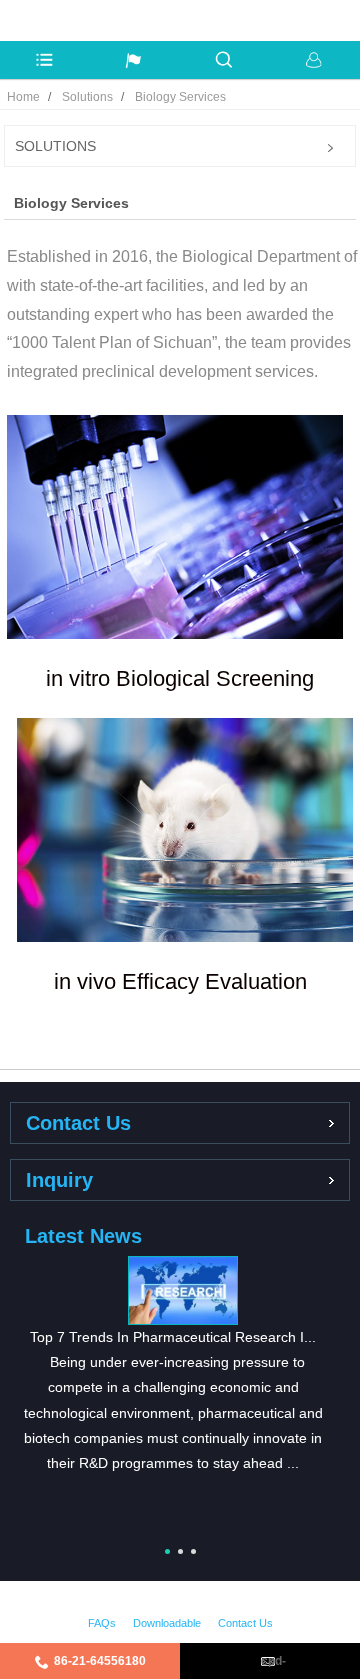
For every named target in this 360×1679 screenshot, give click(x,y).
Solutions (87, 97)
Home (23, 97)
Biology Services (180, 97)
